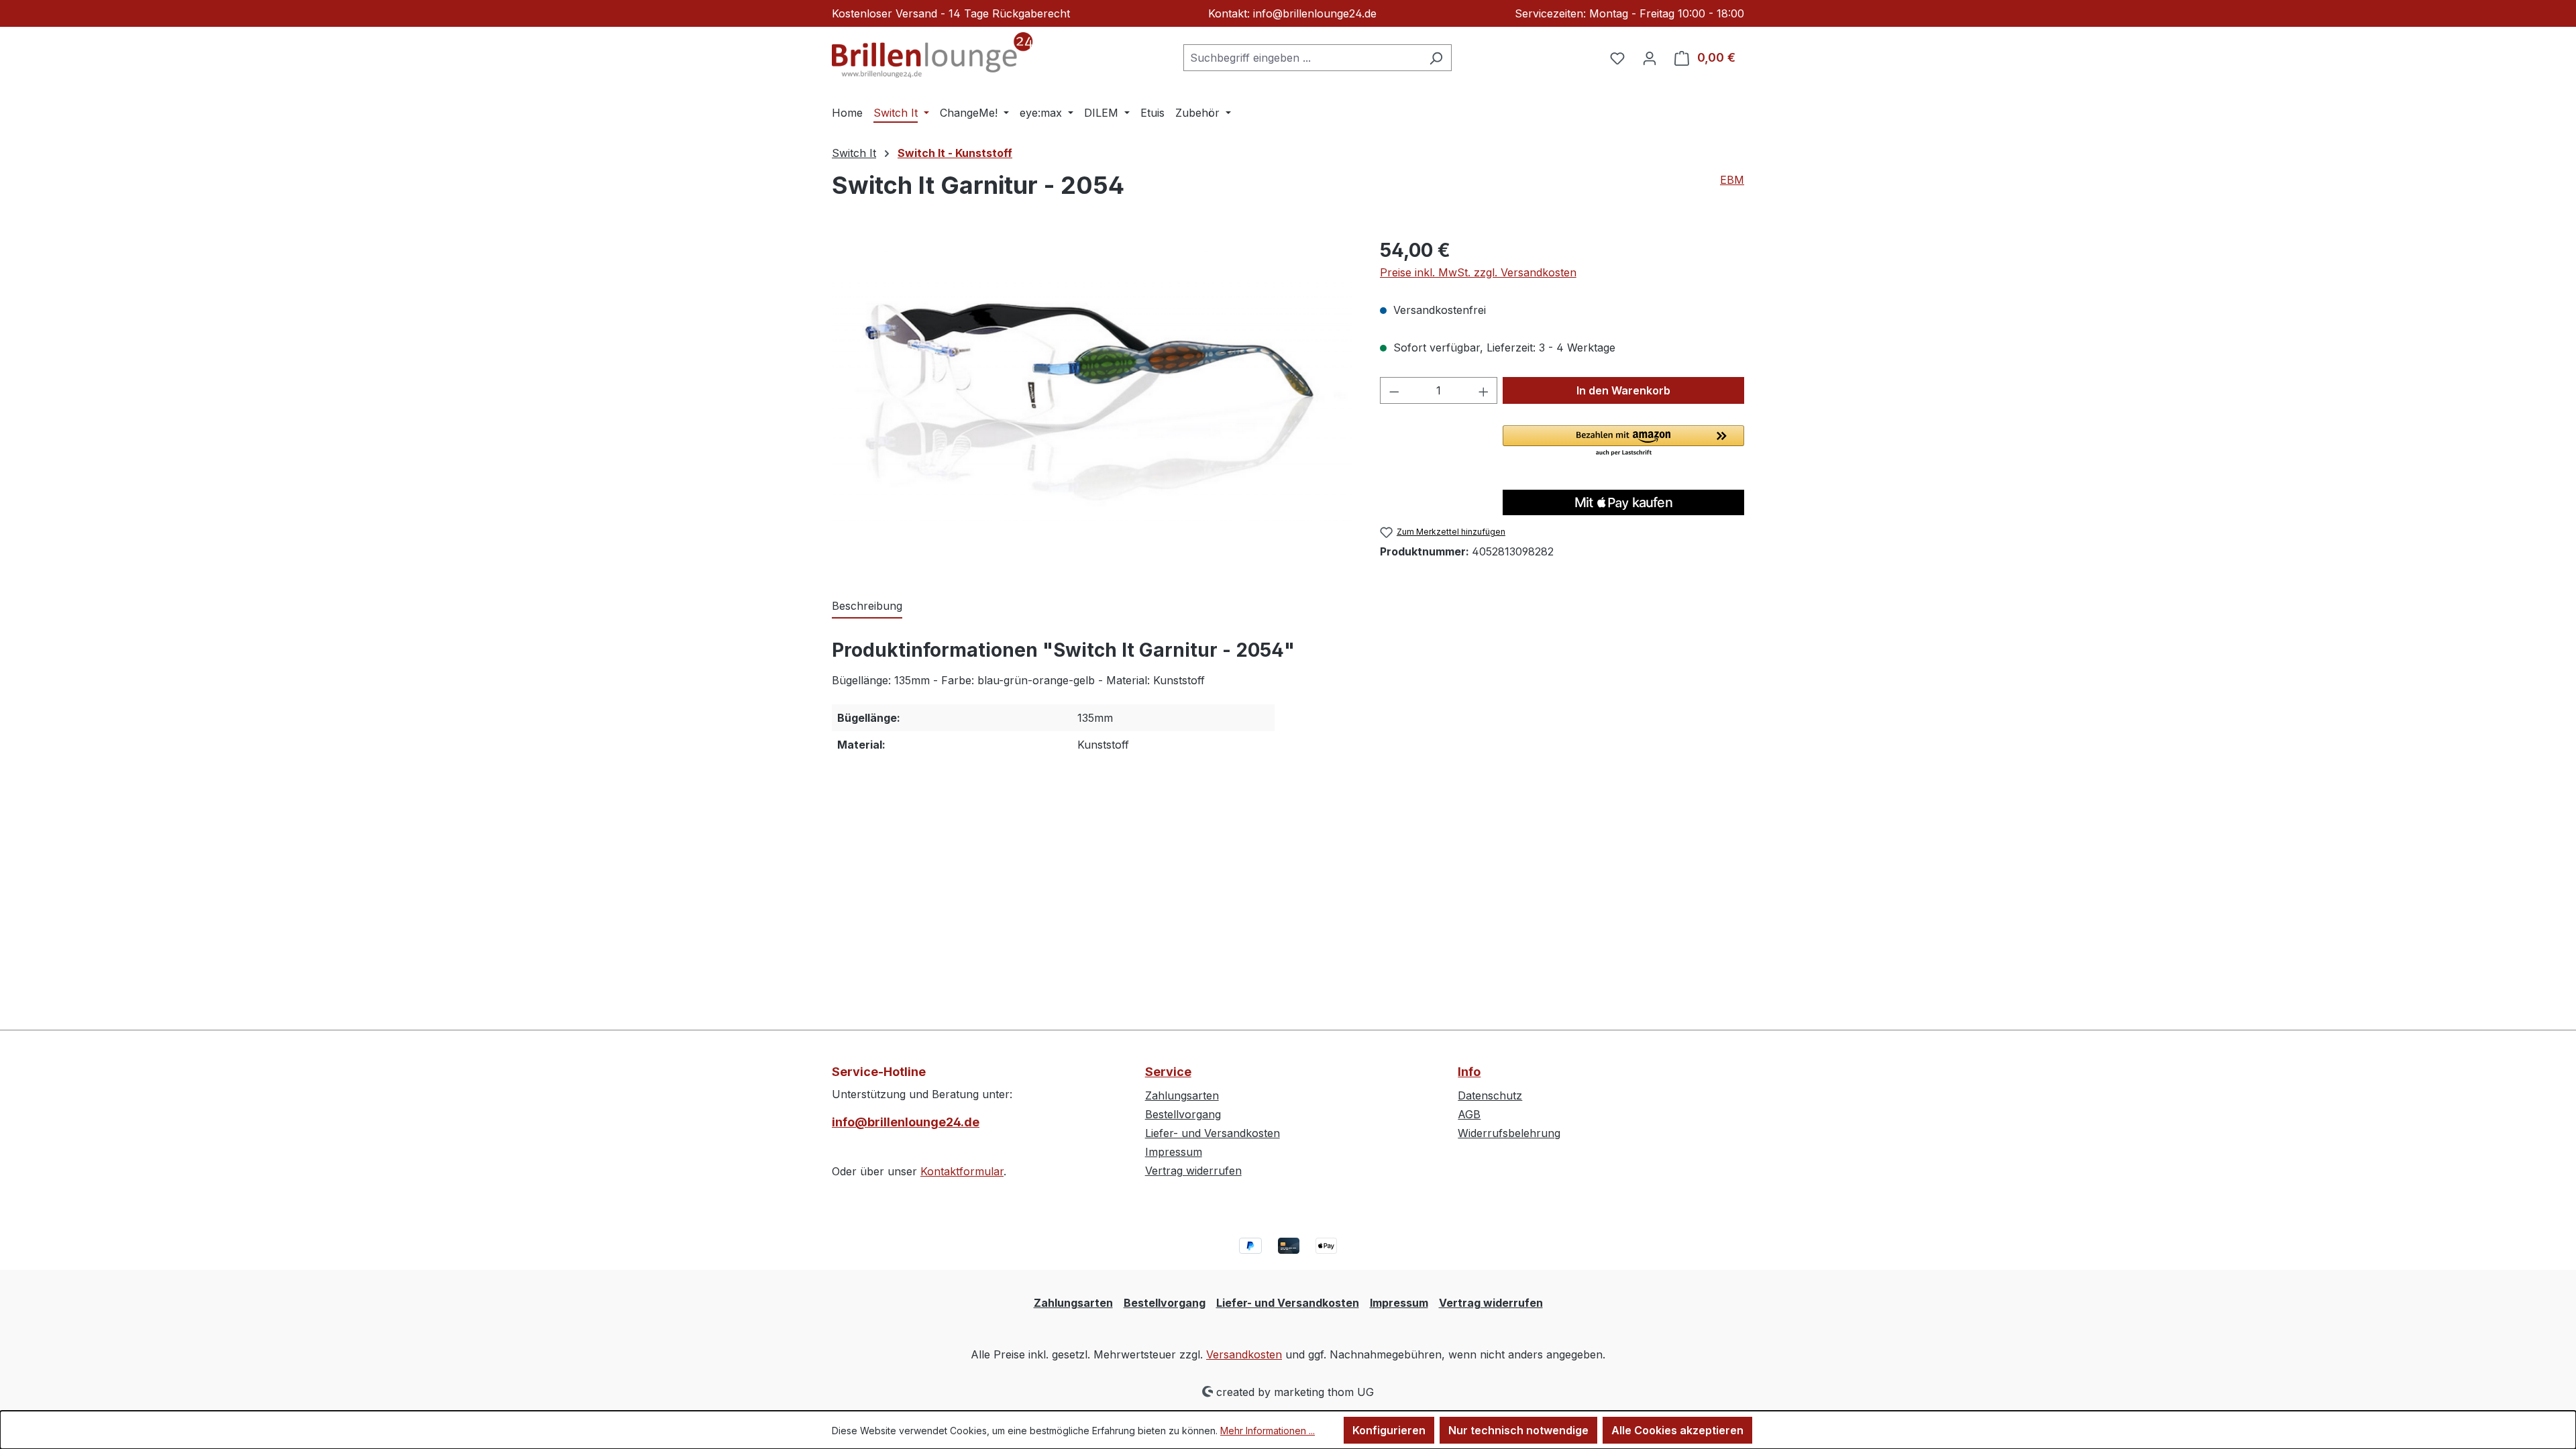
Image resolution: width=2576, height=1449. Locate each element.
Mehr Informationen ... (1268, 1431)
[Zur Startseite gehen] (932, 55)
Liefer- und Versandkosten (1213, 1133)
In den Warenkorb (1623, 390)
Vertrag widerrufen (1193, 1171)
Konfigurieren (1389, 1430)
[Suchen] (1436, 58)
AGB (1469, 1114)
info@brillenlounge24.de (906, 1122)
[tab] (867, 606)
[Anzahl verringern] (1394, 390)
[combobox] (1302, 58)
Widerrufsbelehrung (1509, 1133)
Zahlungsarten (1182, 1095)
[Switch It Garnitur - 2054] (1092, 380)
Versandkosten (1244, 1354)
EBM (1732, 180)
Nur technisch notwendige (1518, 1430)
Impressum (1174, 1152)
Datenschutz (1490, 1095)
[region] (1092, 380)
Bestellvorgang (1183, 1114)
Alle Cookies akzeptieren (1677, 1430)
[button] (1623, 441)
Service (1168, 1072)
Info (1469, 1072)
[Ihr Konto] (1650, 58)
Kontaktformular (962, 1171)
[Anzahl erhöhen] (1484, 390)
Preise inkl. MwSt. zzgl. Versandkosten (1478, 272)
